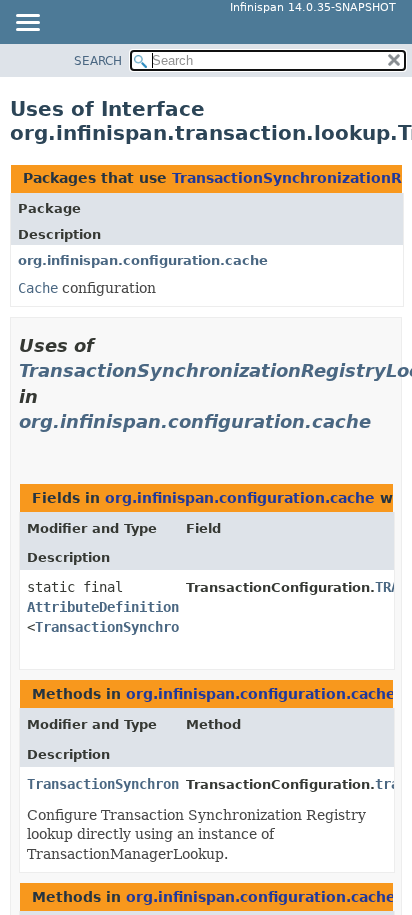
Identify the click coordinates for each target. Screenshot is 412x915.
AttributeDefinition (103, 607)
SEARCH (98, 61)
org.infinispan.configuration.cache (143, 260)
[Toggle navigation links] (27, 24)
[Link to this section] (27, 446)
